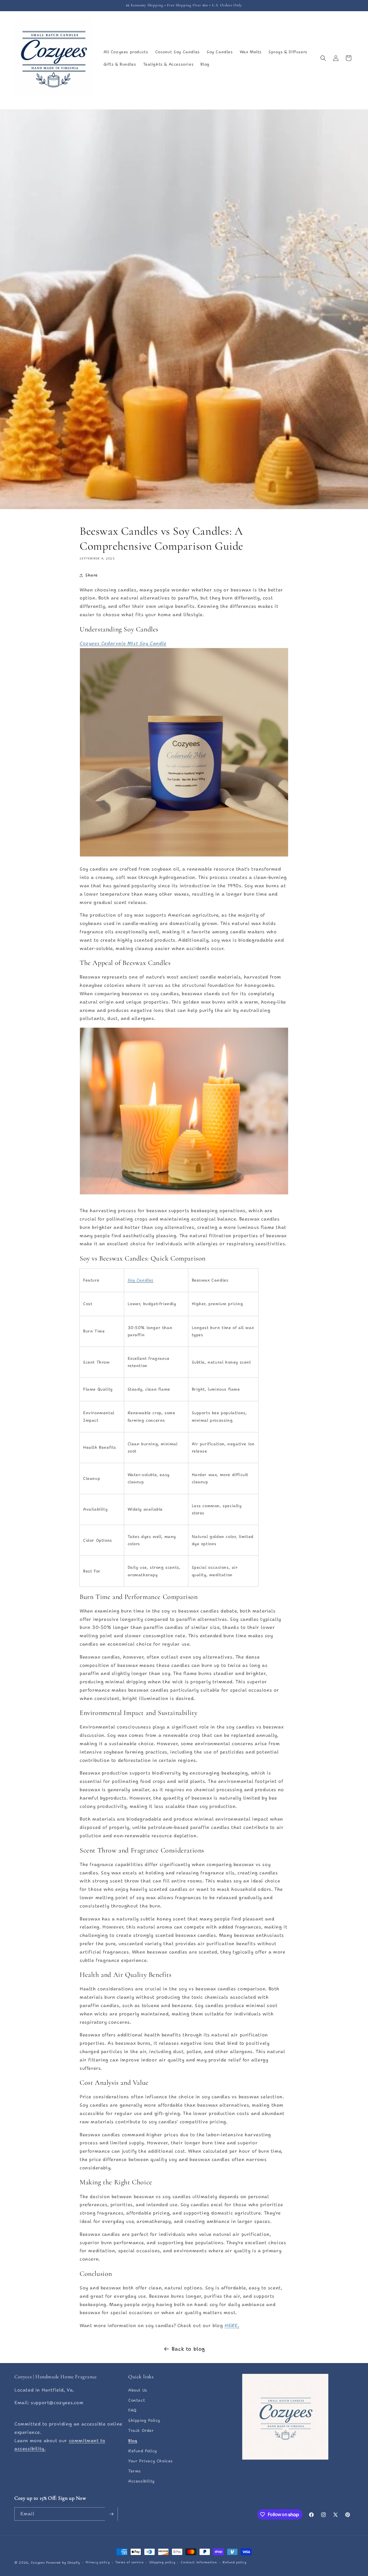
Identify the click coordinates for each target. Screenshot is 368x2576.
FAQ (132, 2410)
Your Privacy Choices (151, 2461)
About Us (138, 2390)
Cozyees (38, 2563)
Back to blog (188, 2349)
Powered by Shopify (63, 2563)
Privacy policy (98, 2562)
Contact (137, 2400)
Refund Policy (143, 2451)
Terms (135, 2471)
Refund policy (234, 2562)
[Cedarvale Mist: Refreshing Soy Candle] (184, 856)
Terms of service (129, 2562)
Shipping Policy (144, 2420)
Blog (133, 2440)
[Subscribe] (111, 2514)
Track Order (141, 2430)
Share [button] (92, 575)
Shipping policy (162, 2562)
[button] (323, 58)
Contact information (199, 2562)
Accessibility (141, 2481)
